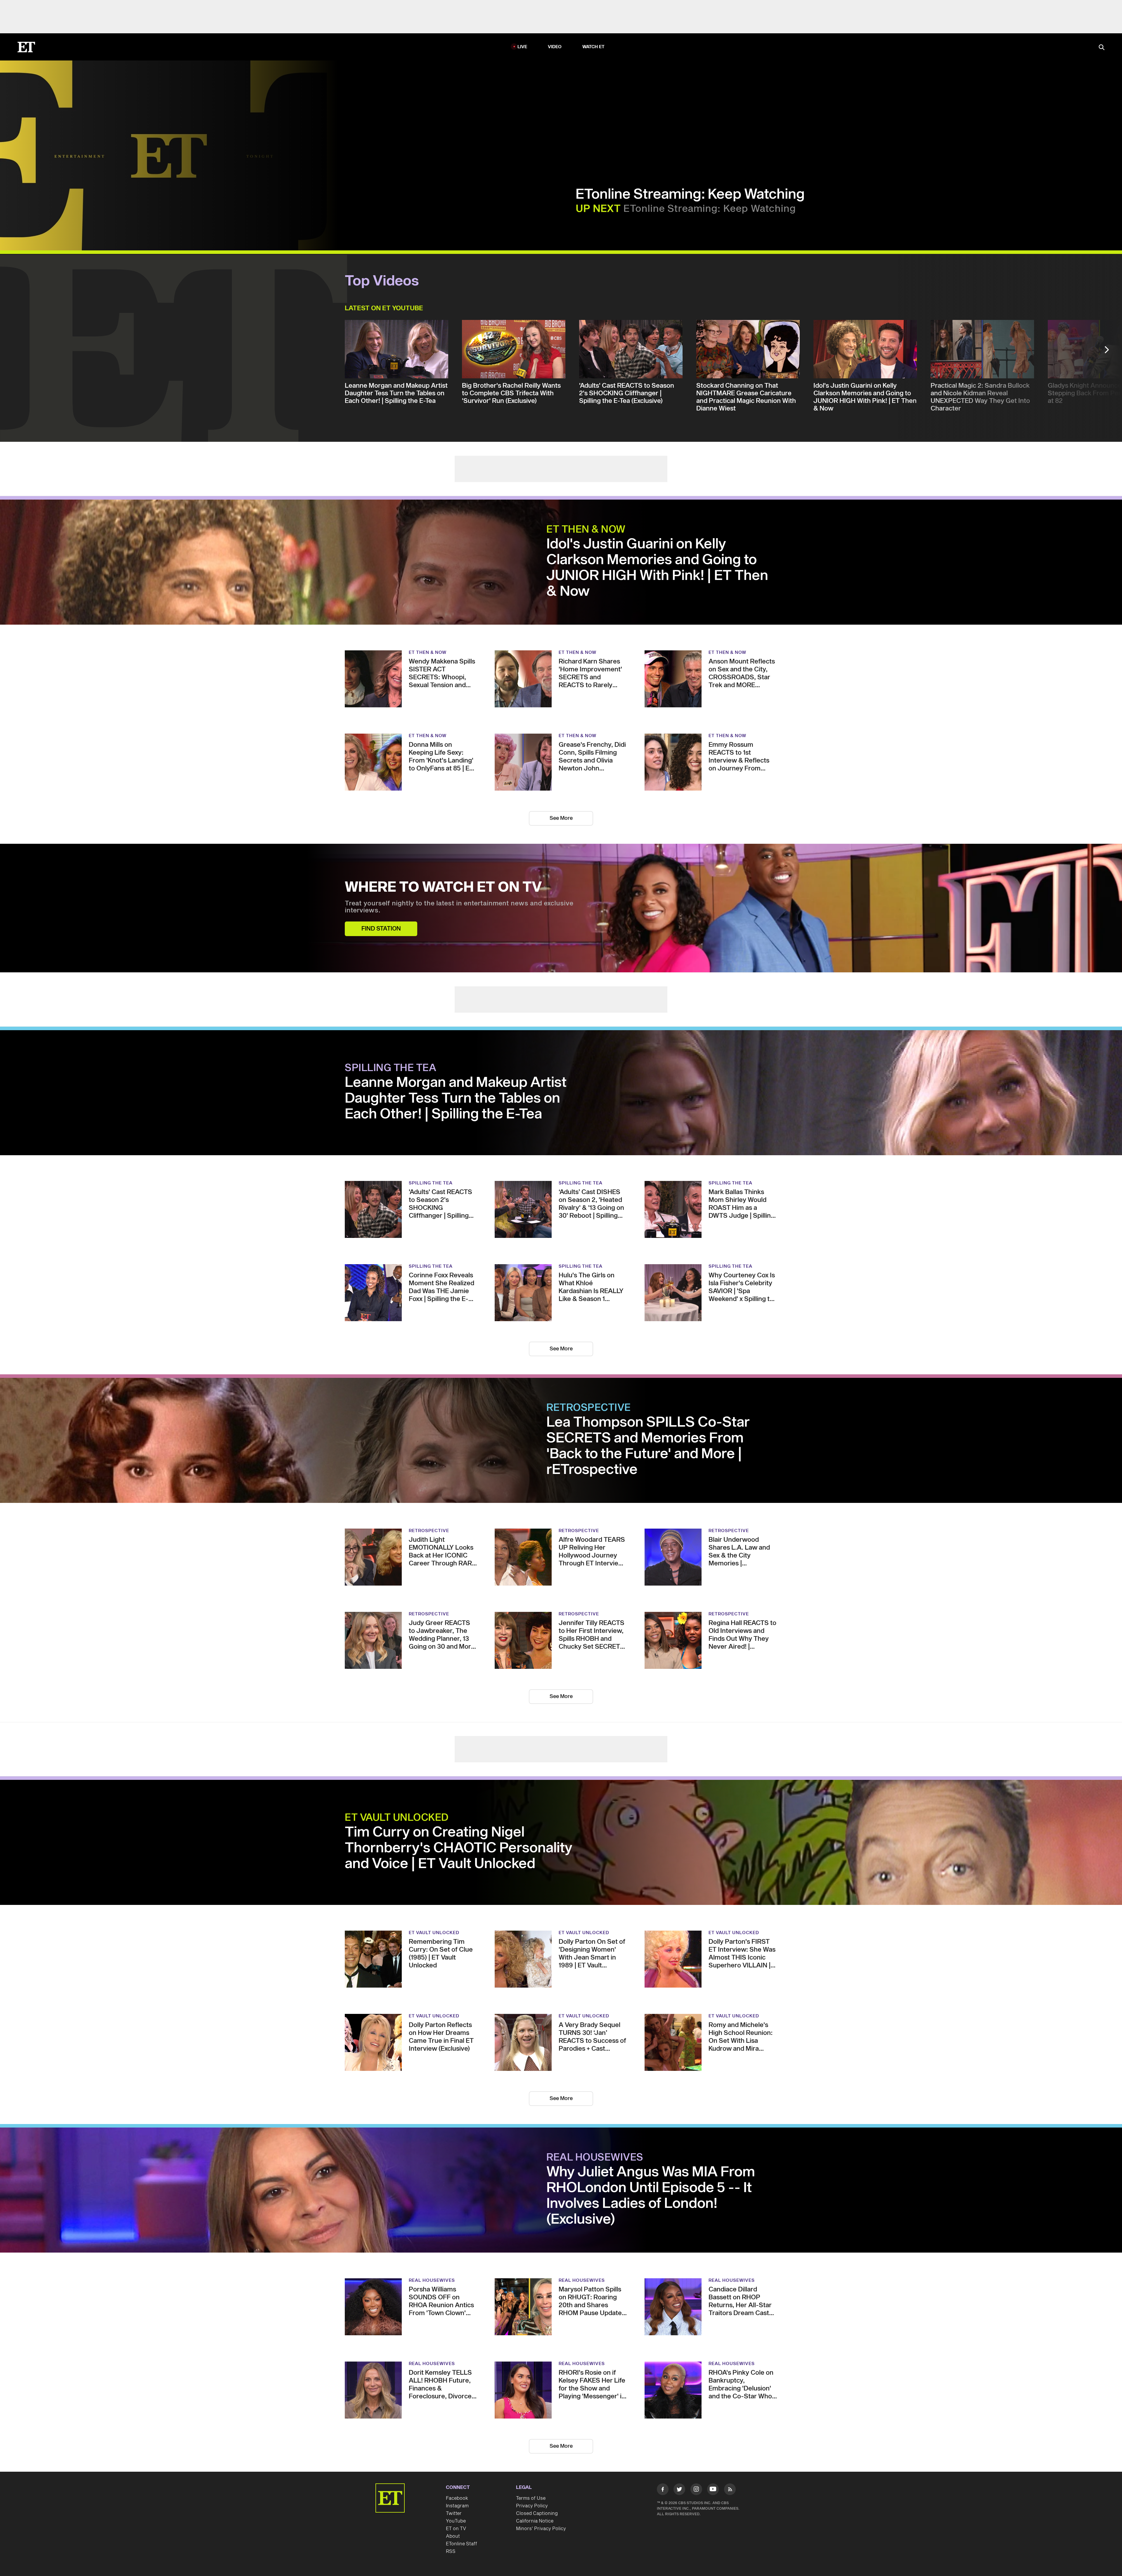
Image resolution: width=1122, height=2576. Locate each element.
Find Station (381, 869)
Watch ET (594, 14)
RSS (451, 2439)
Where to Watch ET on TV (443, 828)
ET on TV (456, 2416)
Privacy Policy (532, 2394)
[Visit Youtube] (713, 2377)
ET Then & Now (586, 470)
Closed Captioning (537, 2401)
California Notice (535, 2409)
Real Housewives (595, 2045)
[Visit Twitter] (679, 2378)
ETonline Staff (462, 2432)
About (453, 2424)
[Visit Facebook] (663, 2378)
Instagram (457, 2394)
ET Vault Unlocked (397, 1706)
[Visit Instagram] (696, 2378)
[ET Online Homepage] (26, 14)
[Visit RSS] (730, 2378)
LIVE (522, 14)
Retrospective (589, 1322)
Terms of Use (531, 2386)
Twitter (454, 2401)
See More (561, 759)
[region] (169, 122)
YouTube (456, 2409)
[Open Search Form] (1102, 14)
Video (555, 14)
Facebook (457, 2386)
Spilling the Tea (391, 982)
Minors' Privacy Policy (541, 2416)
